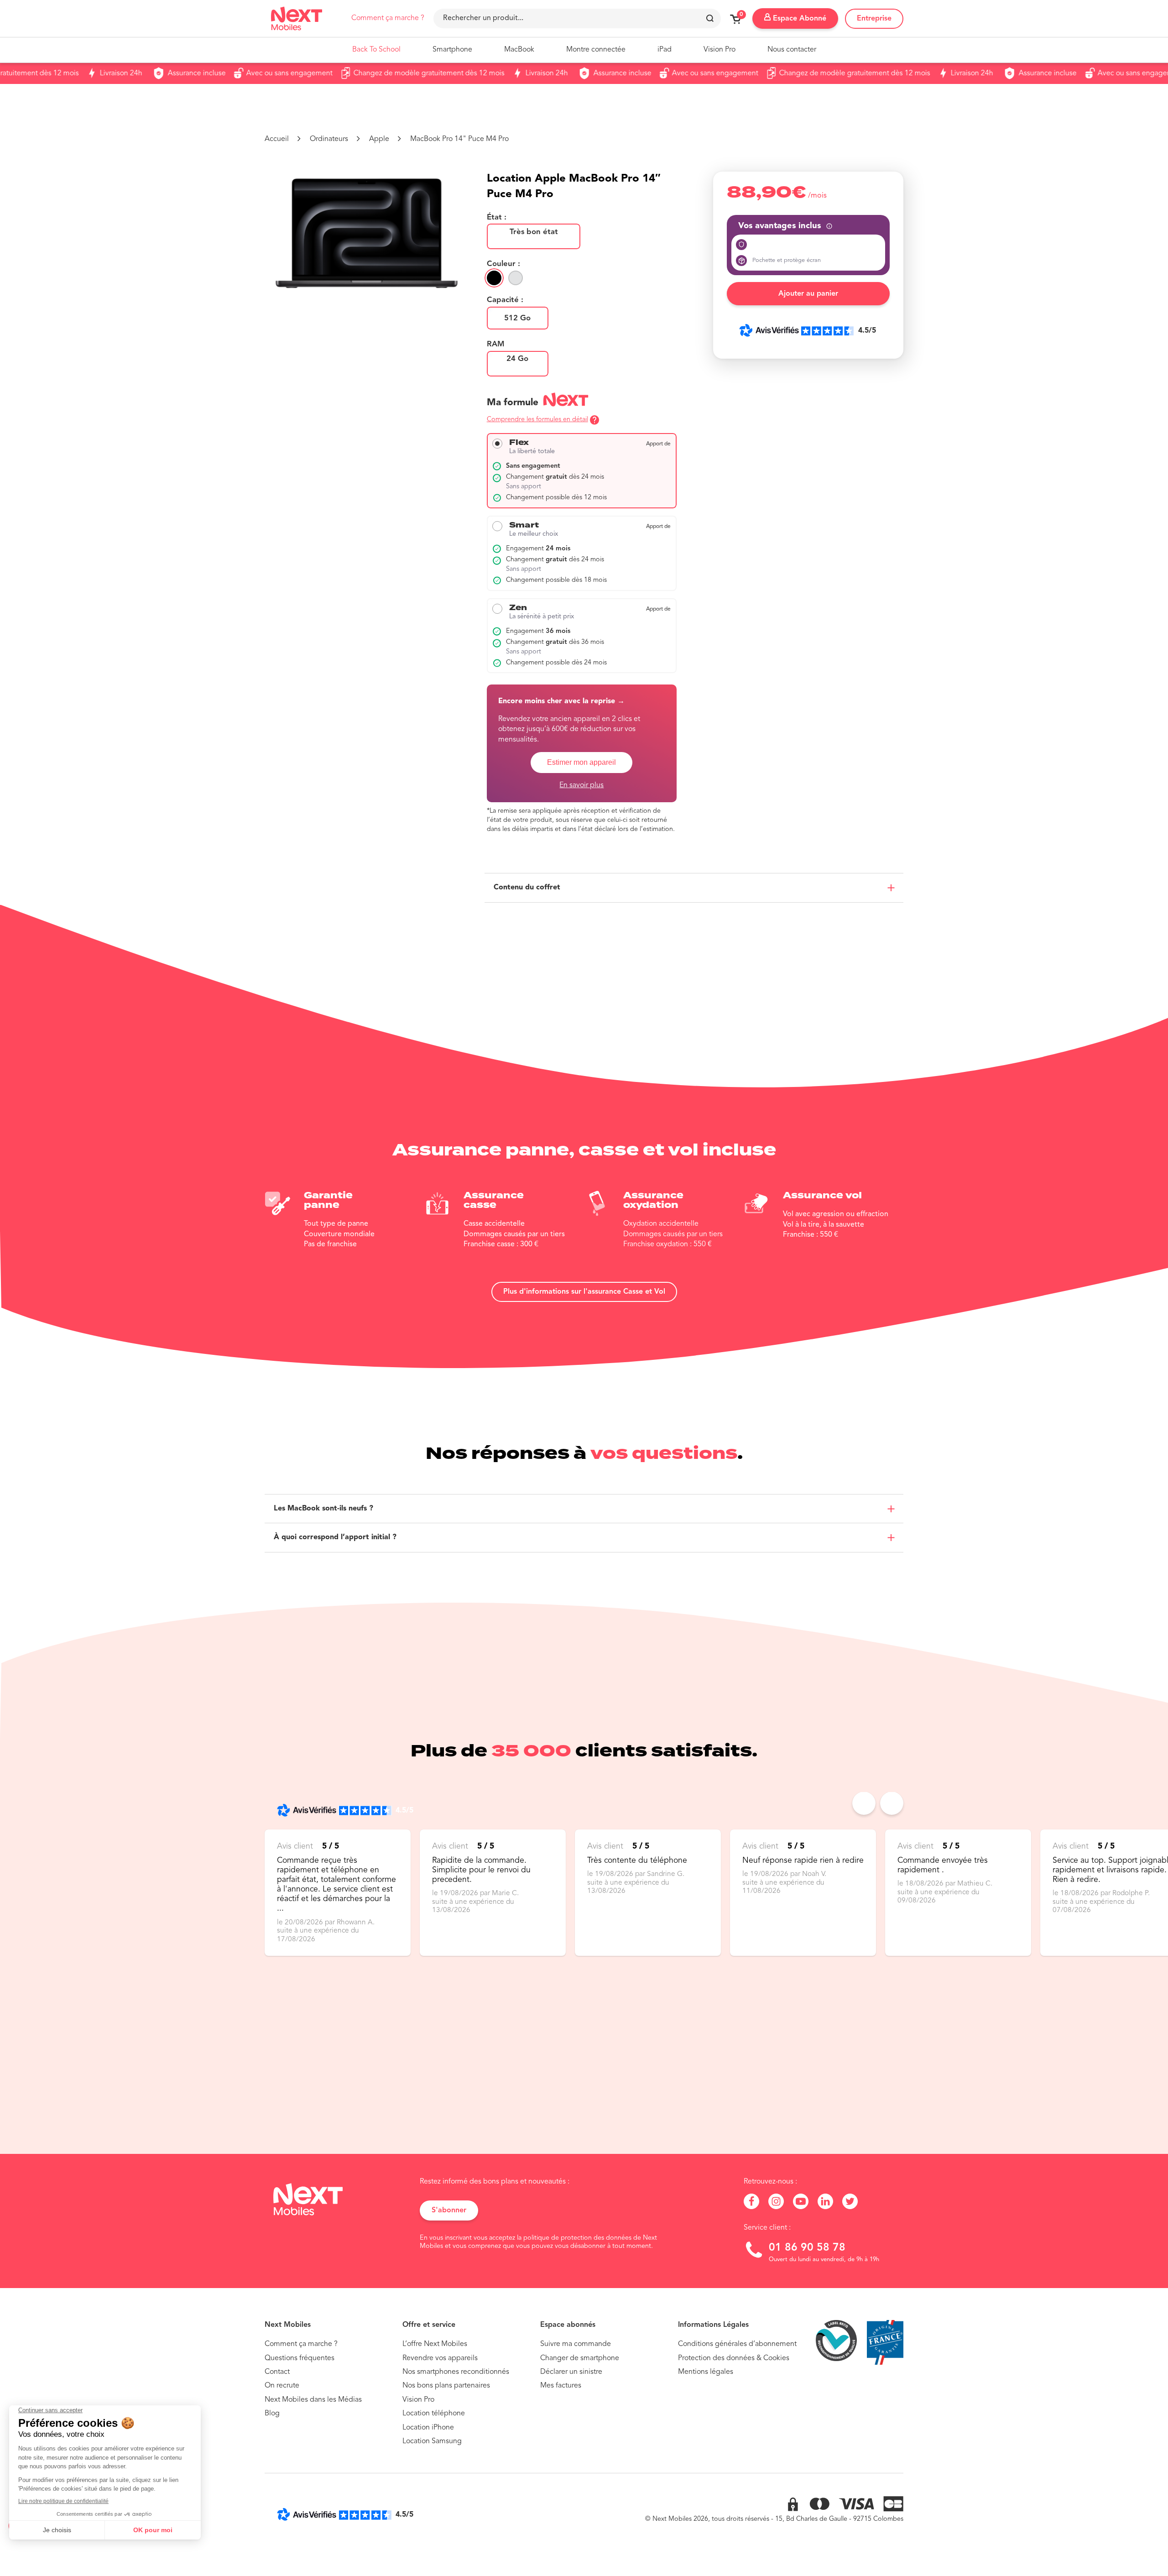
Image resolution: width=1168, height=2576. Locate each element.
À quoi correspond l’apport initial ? (335, 1537)
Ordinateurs (329, 139)
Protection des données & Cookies (734, 2358)
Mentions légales (706, 2372)
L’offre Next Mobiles (435, 2344)
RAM (496, 345)
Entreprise (874, 19)
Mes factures (561, 2386)
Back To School (376, 50)
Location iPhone (428, 2428)
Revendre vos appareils (440, 2358)
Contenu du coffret (527, 888)
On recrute (282, 2386)
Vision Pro (720, 50)
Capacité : (505, 300)
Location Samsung (432, 2441)
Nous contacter (792, 50)
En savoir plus (581, 785)
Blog (272, 2414)
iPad (665, 50)
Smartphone (452, 50)
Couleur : (503, 264)
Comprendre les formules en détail (537, 420)
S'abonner (449, 2210)
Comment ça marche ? (388, 18)
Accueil (277, 139)
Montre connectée (596, 50)
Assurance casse (495, 1200)
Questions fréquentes (300, 2358)
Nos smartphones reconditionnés (456, 2372)
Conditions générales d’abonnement (737, 2344)
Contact (277, 2372)
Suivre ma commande (576, 2344)
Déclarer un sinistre (571, 2372)
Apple (379, 139)
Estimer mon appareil (581, 762)
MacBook (519, 50)
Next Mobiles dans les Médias (313, 2400)
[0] (735, 22)
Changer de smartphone (580, 2358)
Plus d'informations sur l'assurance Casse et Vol (584, 1292)
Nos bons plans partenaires (446, 2386)
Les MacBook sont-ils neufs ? (323, 1509)
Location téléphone (434, 2414)
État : (497, 218)
